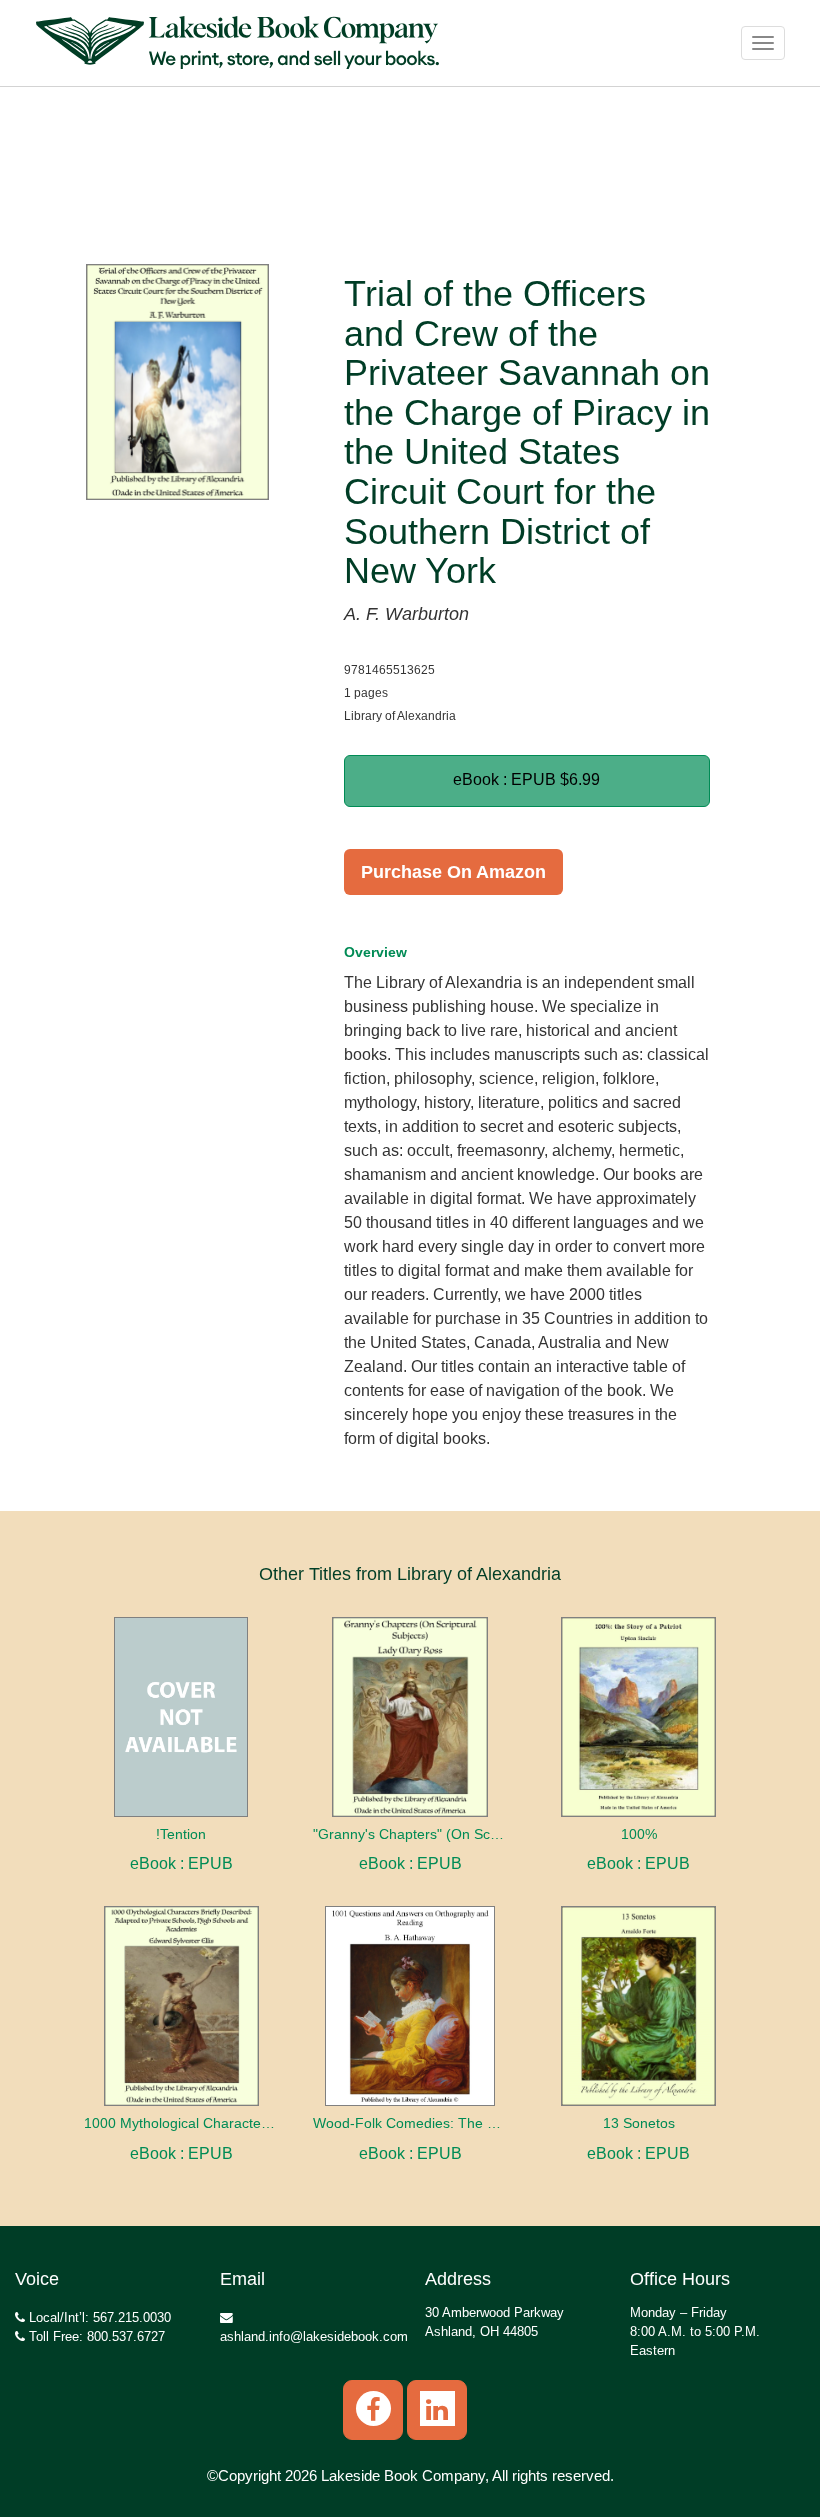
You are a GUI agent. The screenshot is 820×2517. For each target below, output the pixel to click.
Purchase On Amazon (453, 872)
